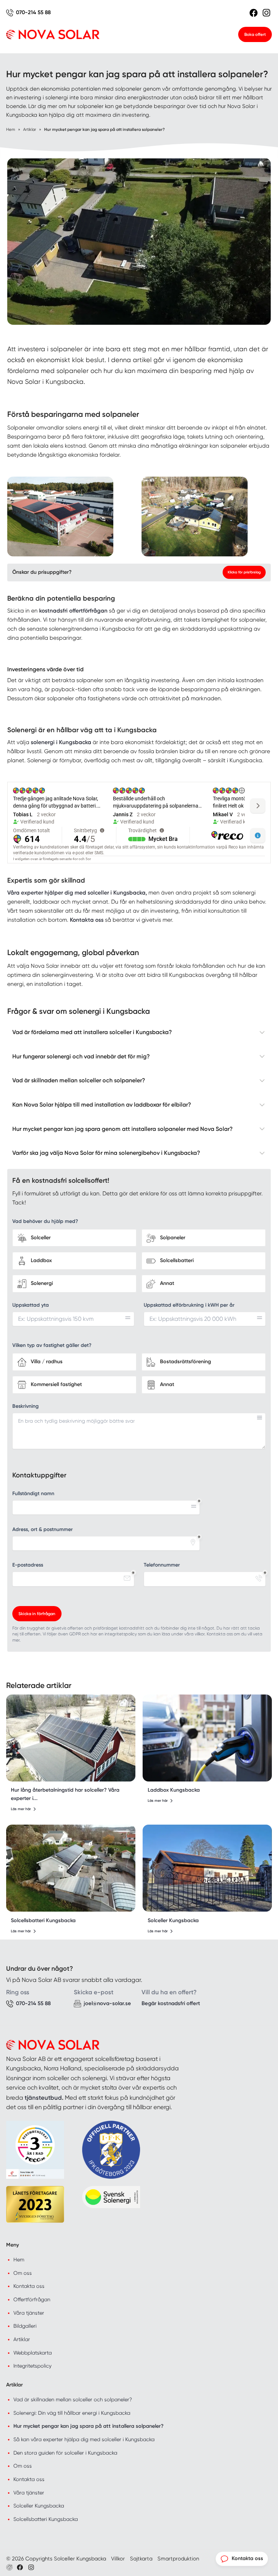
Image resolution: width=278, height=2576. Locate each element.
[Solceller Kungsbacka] (207, 1868)
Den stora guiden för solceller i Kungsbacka (65, 2453)
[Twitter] (31, 2567)
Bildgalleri (25, 2326)
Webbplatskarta (33, 2353)
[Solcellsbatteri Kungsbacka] (71, 1868)
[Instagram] (266, 13)
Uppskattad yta (31, 1305)
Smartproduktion (178, 2559)
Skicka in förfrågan (37, 1614)
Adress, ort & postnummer (43, 1529)
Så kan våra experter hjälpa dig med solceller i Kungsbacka (84, 2439)
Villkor (118, 2559)
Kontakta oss (29, 2286)
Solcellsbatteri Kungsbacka (43, 1920)
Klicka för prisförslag (244, 572)
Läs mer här (21, 1809)
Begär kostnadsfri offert (171, 2003)
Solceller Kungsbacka (173, 1920)
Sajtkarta (141, 2559)
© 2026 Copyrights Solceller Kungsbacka (56, 2559)
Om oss (23, 2273)
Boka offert (255, 34)
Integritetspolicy (32, 2366)
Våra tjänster (29, 2313)
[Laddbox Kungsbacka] (207, 1738)
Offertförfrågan (32, 2299)
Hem (19, 2260)
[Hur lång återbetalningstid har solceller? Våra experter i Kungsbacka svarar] (71, 1738)
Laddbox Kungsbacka (174, 1790)
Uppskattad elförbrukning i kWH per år (189, 1305)
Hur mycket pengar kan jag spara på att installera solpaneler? (89, 2426)
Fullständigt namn (33, 1494)
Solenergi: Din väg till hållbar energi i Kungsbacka (72, 2413)
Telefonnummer (162, 1565)
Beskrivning (26, 1406)
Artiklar (22, 2339)
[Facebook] (254, 13)
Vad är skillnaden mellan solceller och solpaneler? (73, 2399)
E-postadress (28, 1565)
